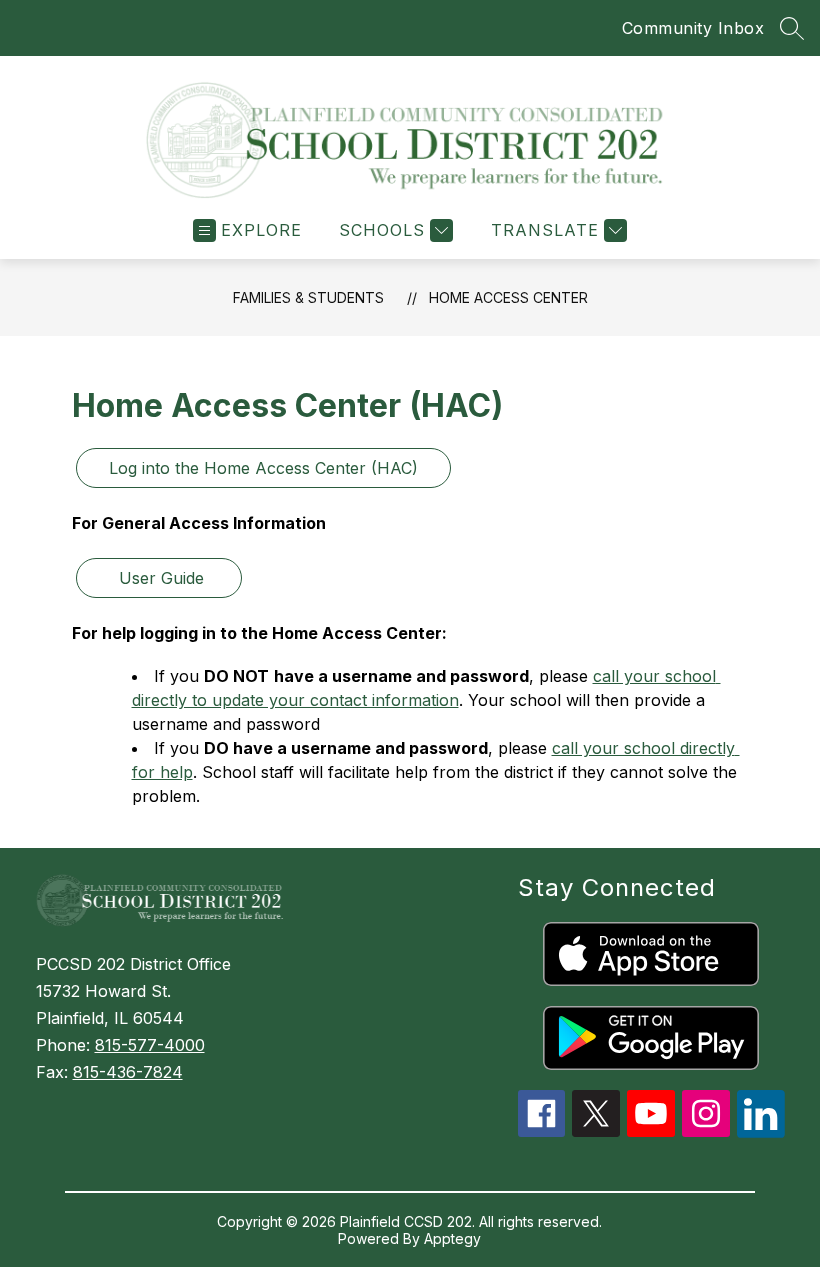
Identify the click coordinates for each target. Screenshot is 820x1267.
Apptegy (452, 1238)
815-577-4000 (150, 1045)
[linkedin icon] (761, 1132)
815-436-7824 (128, 1072)
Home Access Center (508, 297)
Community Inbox (693, 28)
